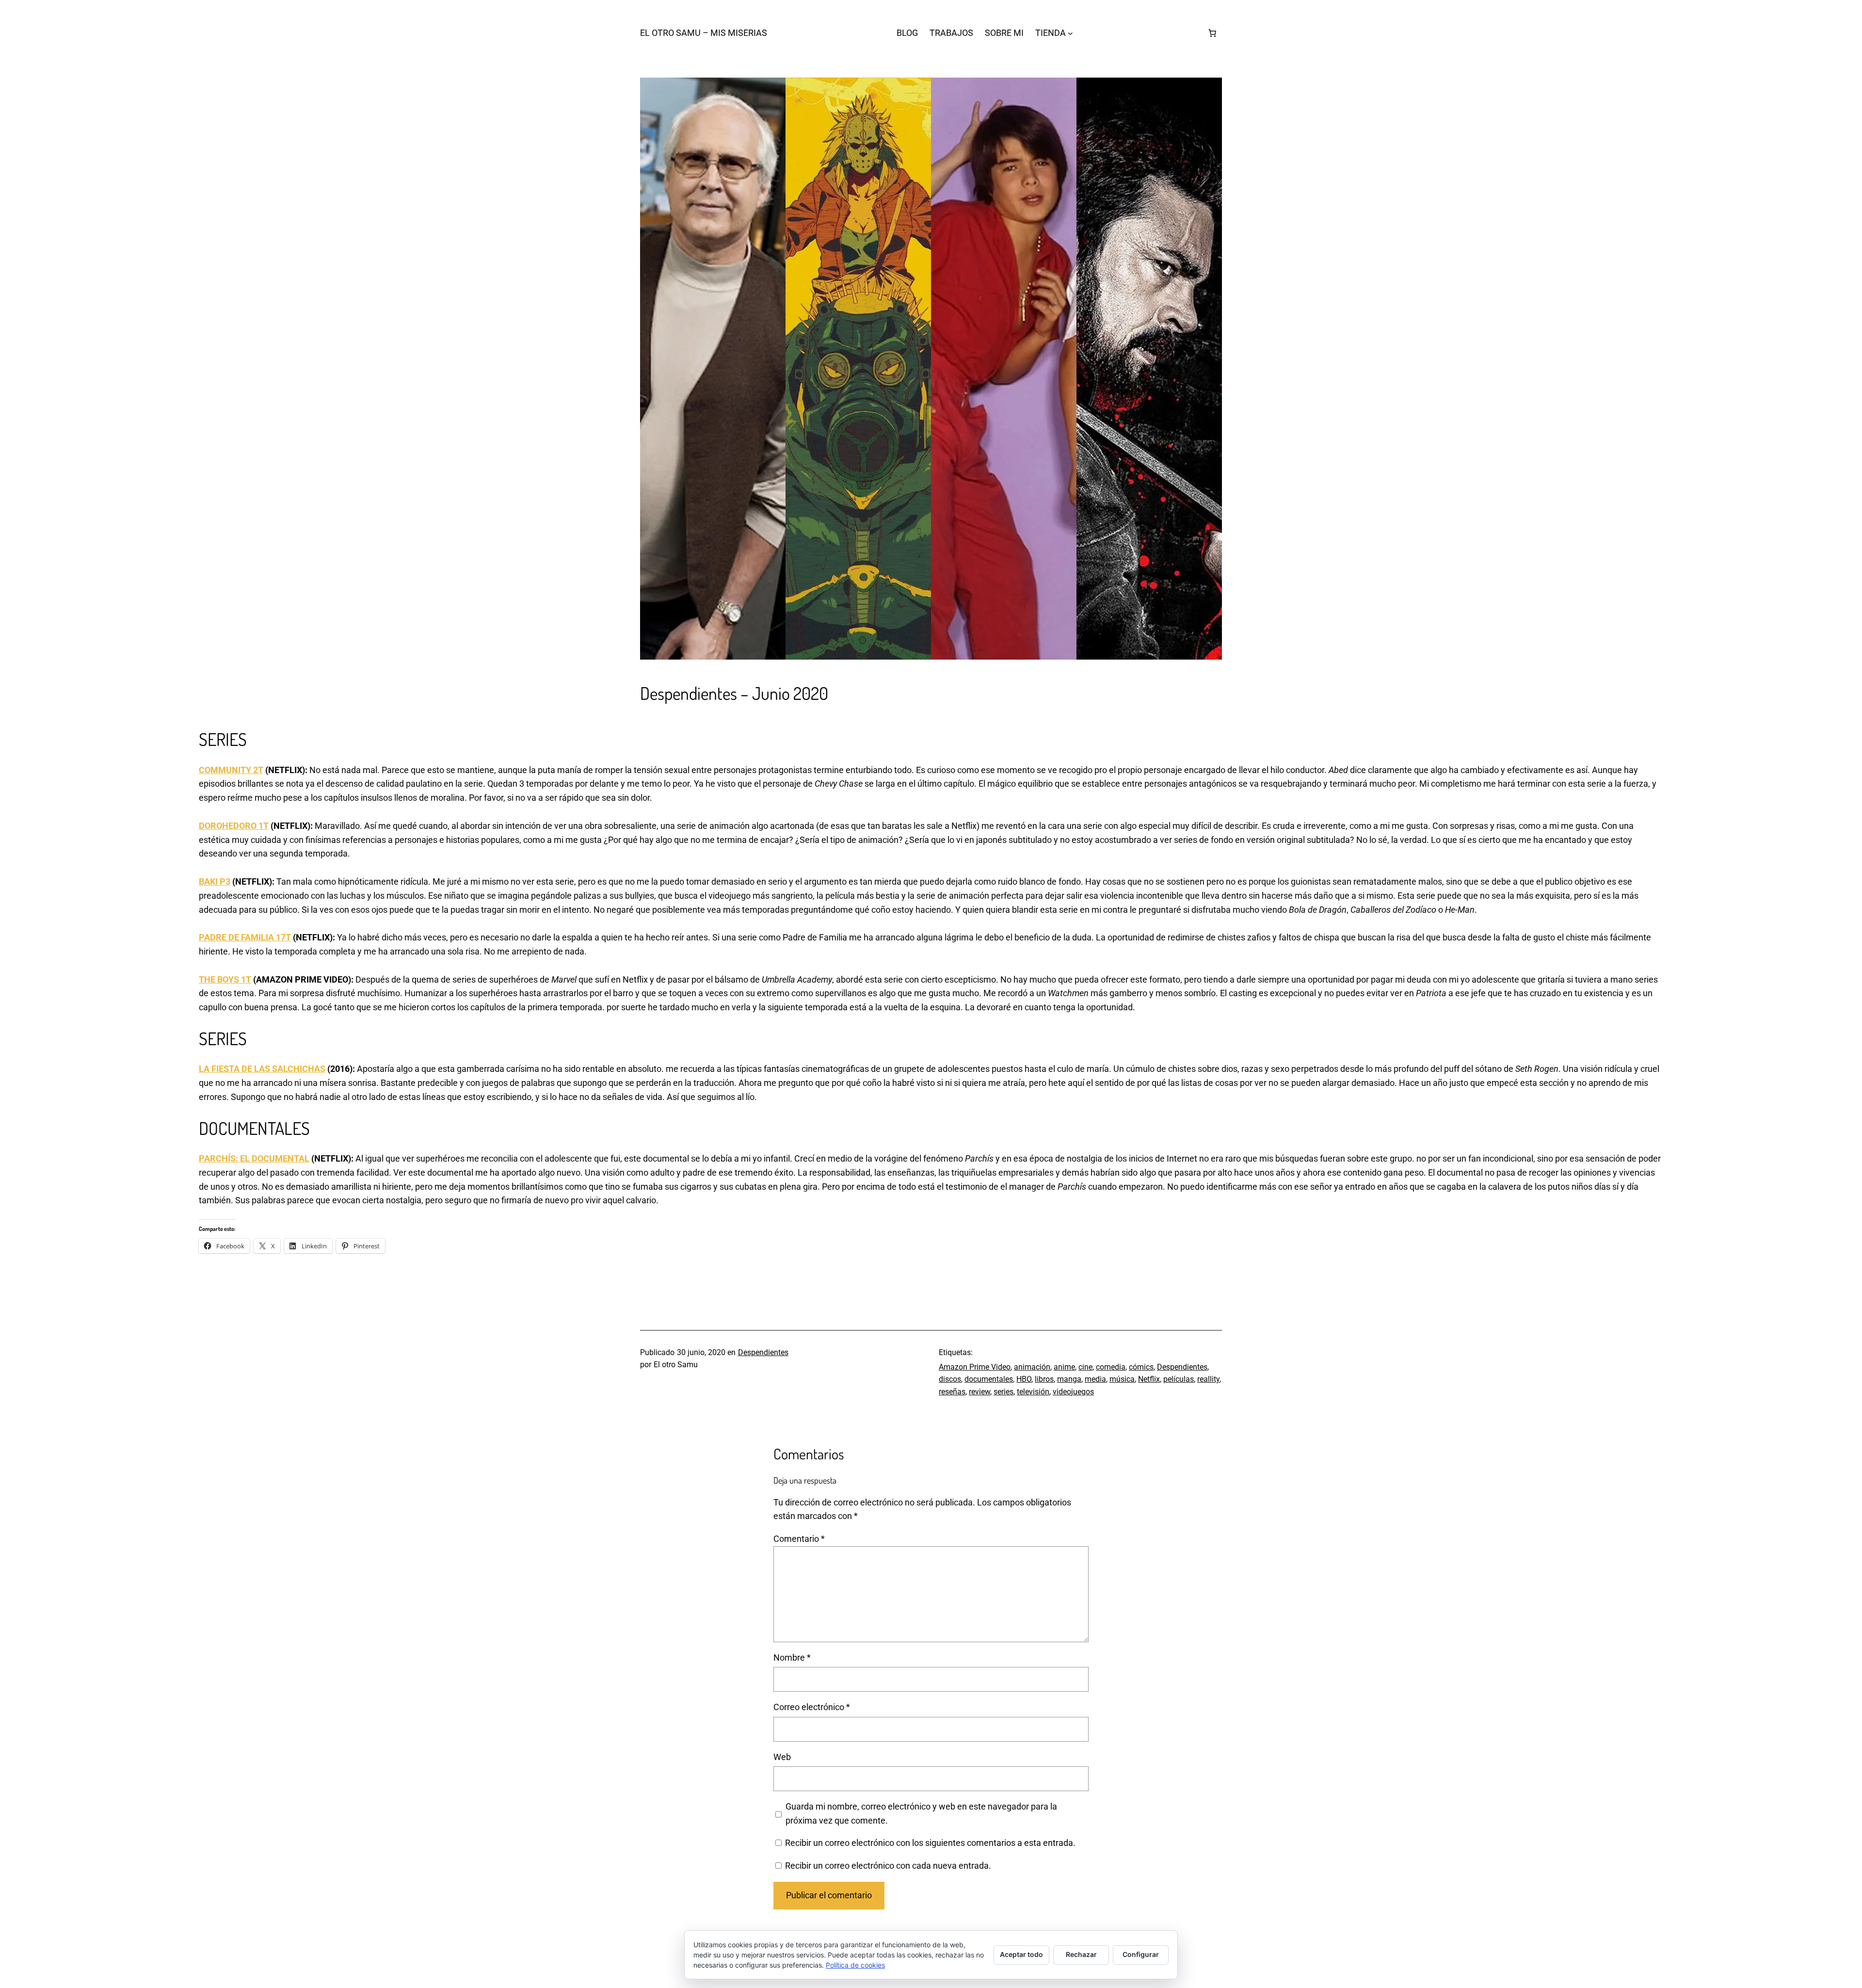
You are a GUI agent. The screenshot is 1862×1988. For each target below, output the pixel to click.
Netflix (1149, 1379)
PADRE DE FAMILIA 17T (245, 937)
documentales (989, 1379)
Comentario (799, 1539)
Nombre (792, 1657)
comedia (1111, 1367)
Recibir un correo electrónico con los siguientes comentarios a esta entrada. (930, 1843)
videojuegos (1073, 1392)
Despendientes (763, 1352)
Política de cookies (855, 1965)
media (1095, 1379)
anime (1064, 1367)
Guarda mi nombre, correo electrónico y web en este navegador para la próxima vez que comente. (921, 1813)
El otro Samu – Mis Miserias (704, 33)
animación (1032, 1367)
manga (1069, 1379)
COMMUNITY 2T (231, 770)
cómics (1141, 1367)
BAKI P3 (215, 881)
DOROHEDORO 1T (234, 826)
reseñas (952, 1392)
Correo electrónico (812, 1707)
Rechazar (1081, 1954)
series (1003, 1392)
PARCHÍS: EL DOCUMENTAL (254, 1158)
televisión (1033, 1392)
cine (1085, 1367)
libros (1044, 1379)
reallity (1208, 1379)
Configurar (1141, 1954)
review (979, 1392)
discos (950, 1379)
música (1122, 1379)
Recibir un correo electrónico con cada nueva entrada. (888, 1866)
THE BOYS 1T (225, 979)
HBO (1024, 1379)
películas (1179, 1379)
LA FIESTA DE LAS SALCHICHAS (262, 1069)
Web (782, 1757)
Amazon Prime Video (975, 1367)
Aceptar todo (1021, 1954)
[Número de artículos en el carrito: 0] (1212, 33)
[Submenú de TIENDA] (1070, 33)
